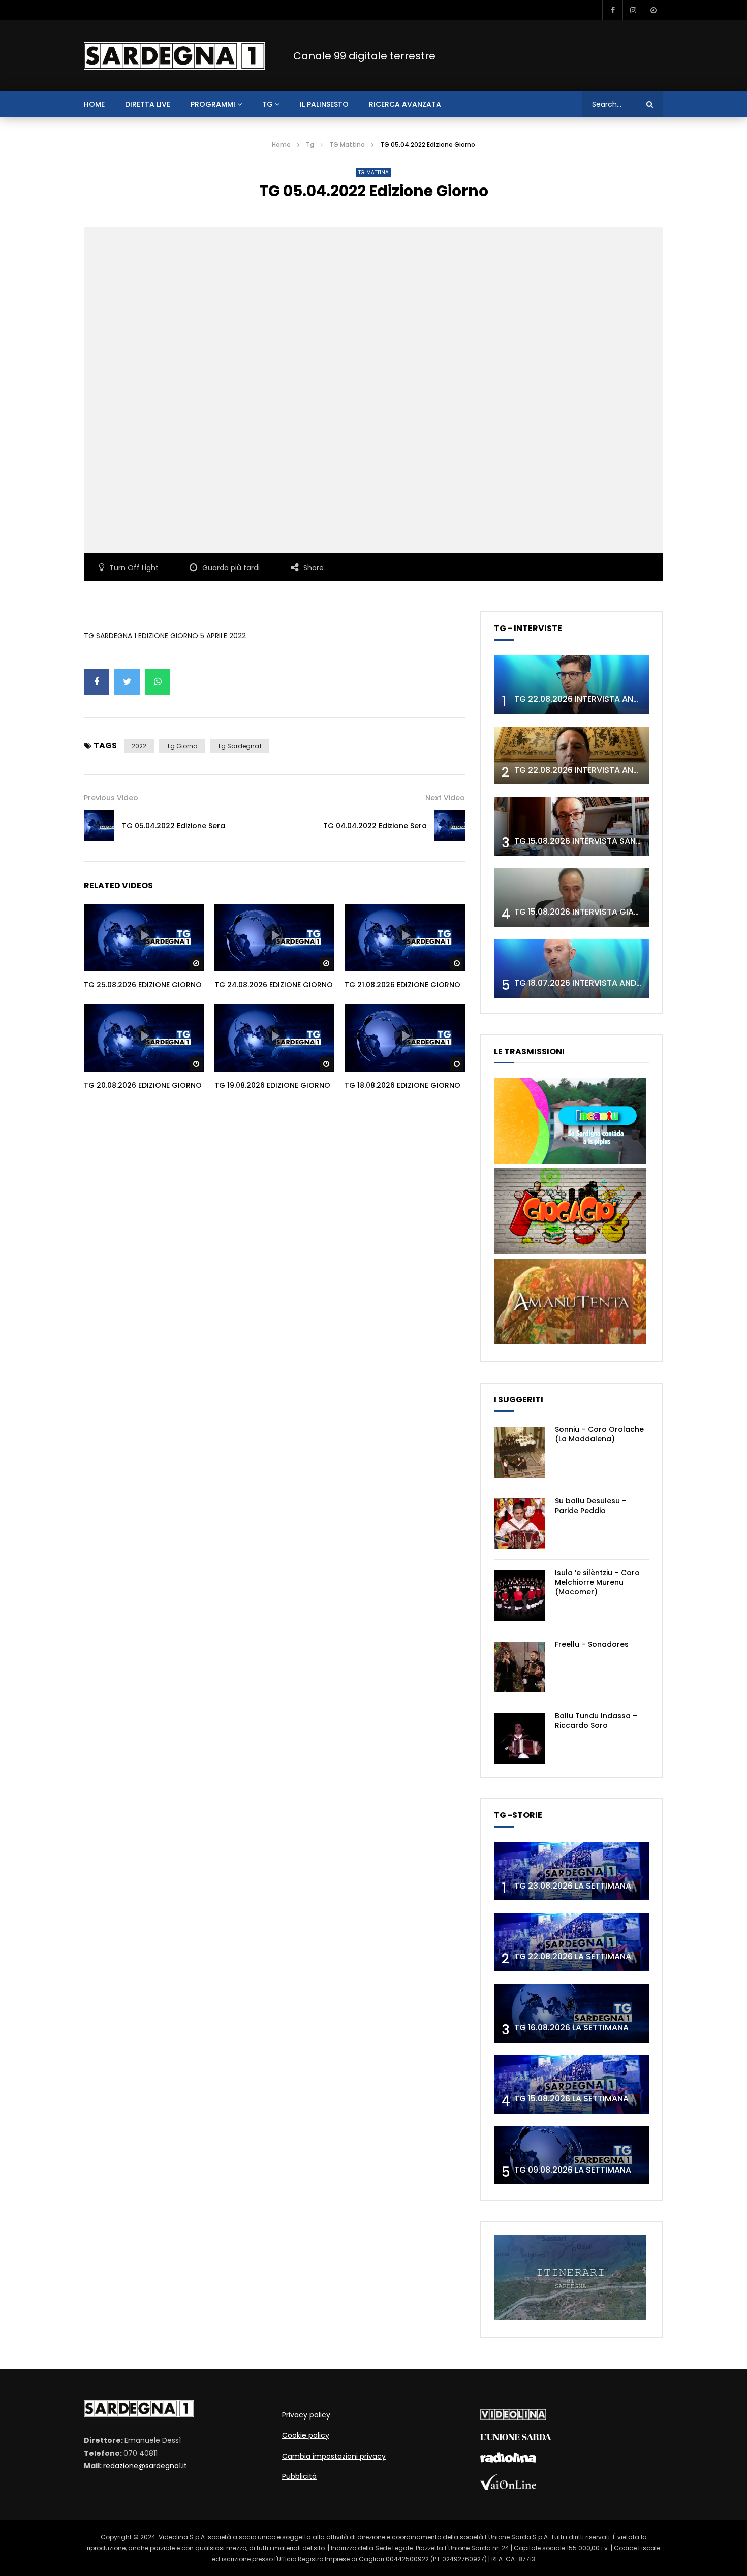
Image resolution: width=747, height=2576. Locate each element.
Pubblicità (299, 2476)
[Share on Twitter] (127, 682)
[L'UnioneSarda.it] (516, 2438)
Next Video (445, 798)
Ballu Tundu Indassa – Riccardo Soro (596, 1721)
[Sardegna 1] (174, 56)
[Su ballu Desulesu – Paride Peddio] (519, 1524)
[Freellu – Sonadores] (519, 1667)
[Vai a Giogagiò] (570, 1252)
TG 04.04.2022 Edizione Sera (375, 826)
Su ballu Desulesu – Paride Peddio (591, 1506)
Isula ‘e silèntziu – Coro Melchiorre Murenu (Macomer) (597, 1582)
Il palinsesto (324, 104)
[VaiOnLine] (508, 2487)
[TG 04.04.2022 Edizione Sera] (450, 826)
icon (144, 935)
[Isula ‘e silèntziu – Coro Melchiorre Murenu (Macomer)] (519, 1595)
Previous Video (111, 798)
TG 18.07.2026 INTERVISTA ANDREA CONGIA (600, 983)
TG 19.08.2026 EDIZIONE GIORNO (272, 1085)
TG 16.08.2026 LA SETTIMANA (571, 2028)
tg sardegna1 (239, 746)
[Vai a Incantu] (570, 1161)
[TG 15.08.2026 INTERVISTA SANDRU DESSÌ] (572, 826)
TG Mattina (347, 145)
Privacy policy (306, 2415)
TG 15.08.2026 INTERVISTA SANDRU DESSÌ (595, 841)
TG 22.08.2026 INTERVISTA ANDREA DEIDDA (599, 699)
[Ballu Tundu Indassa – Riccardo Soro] (519, 1739)
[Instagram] (633, 10)
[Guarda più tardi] (653, 10)
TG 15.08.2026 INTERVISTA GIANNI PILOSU (595, 912)
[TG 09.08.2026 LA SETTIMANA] (572, 2156)
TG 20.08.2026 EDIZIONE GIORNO (143, 1085)
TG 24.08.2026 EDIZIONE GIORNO (274, 985)
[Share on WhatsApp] (158, 682)
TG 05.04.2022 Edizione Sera (174, 826)
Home (281, 145)
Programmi (213, 104)
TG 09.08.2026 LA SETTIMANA (573, 2170)
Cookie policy (306, 2435)
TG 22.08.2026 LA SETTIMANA (573, 1956)
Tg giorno (182, 746)
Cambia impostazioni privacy (334, 2456)
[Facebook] (612, 10)
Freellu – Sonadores (592, 1644)
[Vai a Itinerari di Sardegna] (570, 2318)
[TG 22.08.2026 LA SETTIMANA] (572, 1942)
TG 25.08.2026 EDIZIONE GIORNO (143, 985)
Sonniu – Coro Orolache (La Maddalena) (599, 1434)
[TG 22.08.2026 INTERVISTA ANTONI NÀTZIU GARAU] (572, 756)
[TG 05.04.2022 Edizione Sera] (99, 826)
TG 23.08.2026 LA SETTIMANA (573, 1886)
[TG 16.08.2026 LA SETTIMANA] (572, 2013)
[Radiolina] (508, 2460)
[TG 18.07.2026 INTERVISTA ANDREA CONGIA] (572, 969)
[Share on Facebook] (97, 682)
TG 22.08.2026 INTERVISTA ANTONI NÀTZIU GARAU (614, 770)
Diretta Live (148, 104)
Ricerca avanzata (405, 104)
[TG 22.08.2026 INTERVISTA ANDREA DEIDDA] (572, 685)
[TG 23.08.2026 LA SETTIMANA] (572, 1872)
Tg (268, 104)
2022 (139, 746)
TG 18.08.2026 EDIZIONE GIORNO (402, 1085)
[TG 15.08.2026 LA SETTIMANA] (572, 2084)
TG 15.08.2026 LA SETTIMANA (571, 2099)
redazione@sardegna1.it (145, 2466)
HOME (94, 104)
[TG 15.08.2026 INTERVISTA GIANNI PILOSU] (572, 898)
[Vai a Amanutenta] (570, 1342)
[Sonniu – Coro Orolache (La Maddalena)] (519, 1452)
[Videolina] (513, 2417)
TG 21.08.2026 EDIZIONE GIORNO (402, 985)
